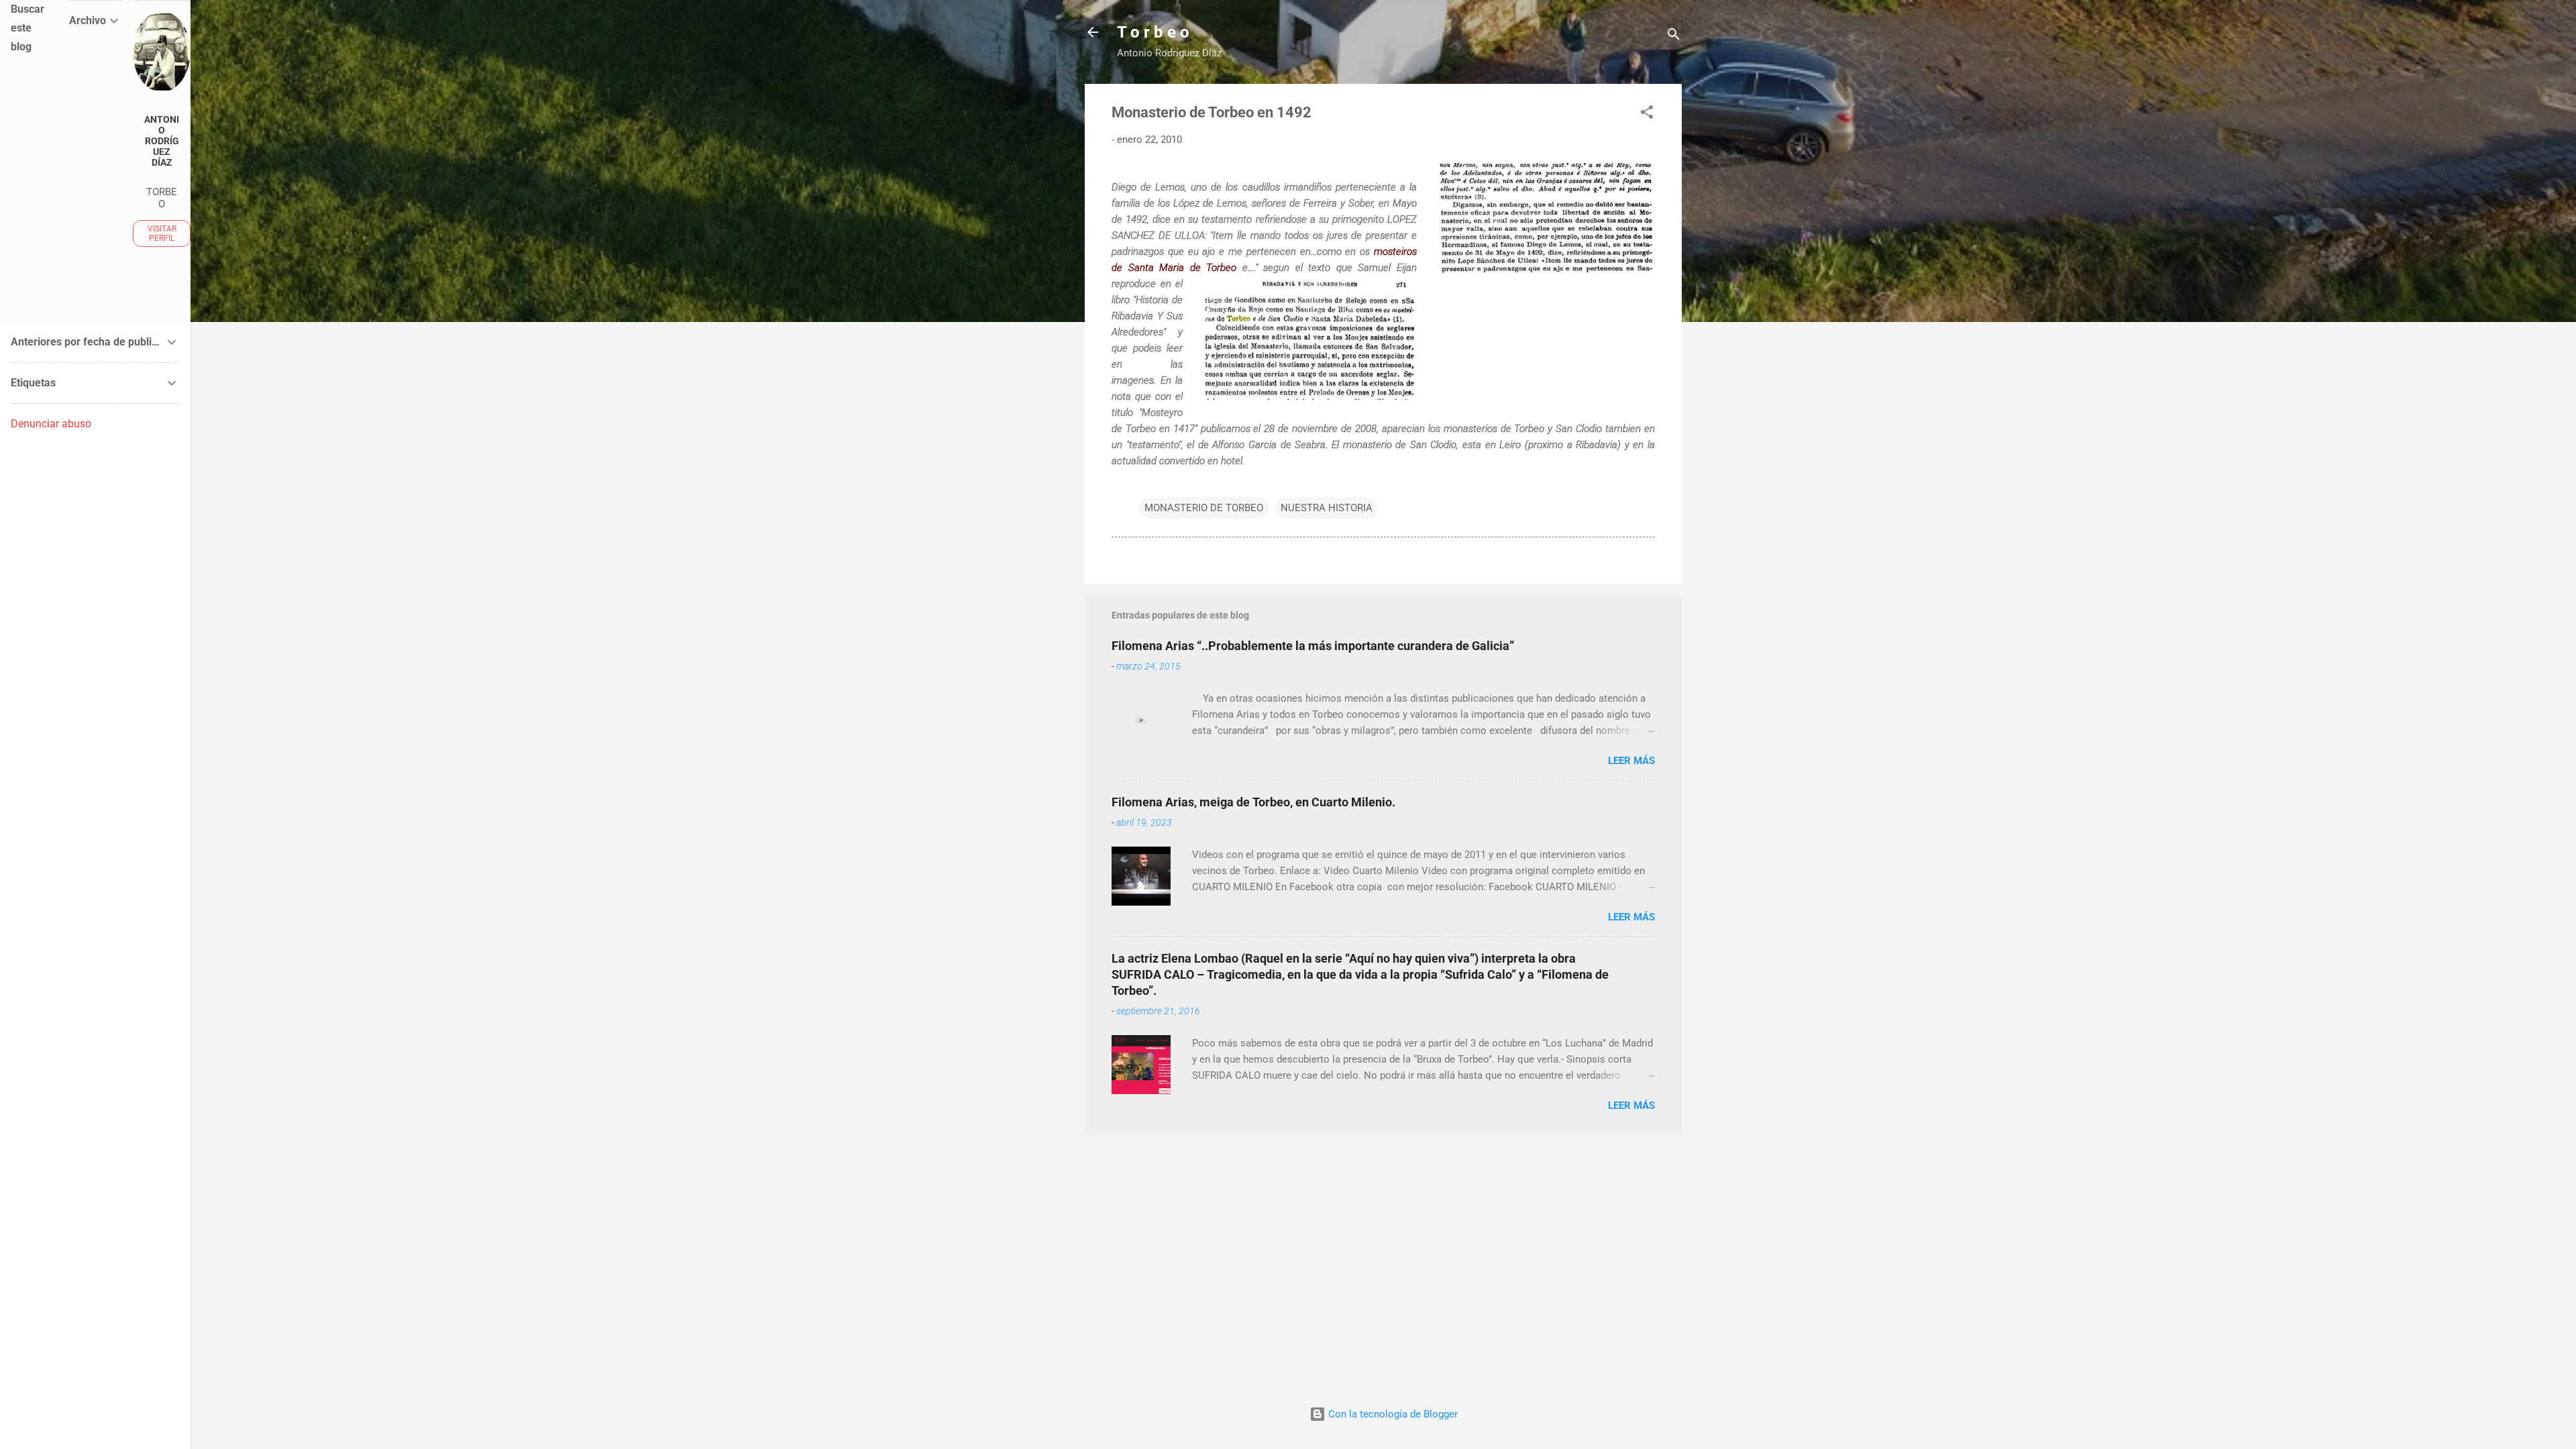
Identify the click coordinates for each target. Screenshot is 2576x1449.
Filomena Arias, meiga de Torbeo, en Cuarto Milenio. (1253, 802)
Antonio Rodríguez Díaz (162, 141)
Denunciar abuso (51, 424)
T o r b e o (1153, 32)
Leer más (1631, 761)
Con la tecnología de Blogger (1392, 1414)
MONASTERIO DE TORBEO (1204, 508)
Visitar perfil (162, 233)
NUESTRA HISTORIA (1327, 508)
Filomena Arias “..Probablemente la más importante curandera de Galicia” (1313, 646)
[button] (1647, 114)
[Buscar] (1674, 37)
